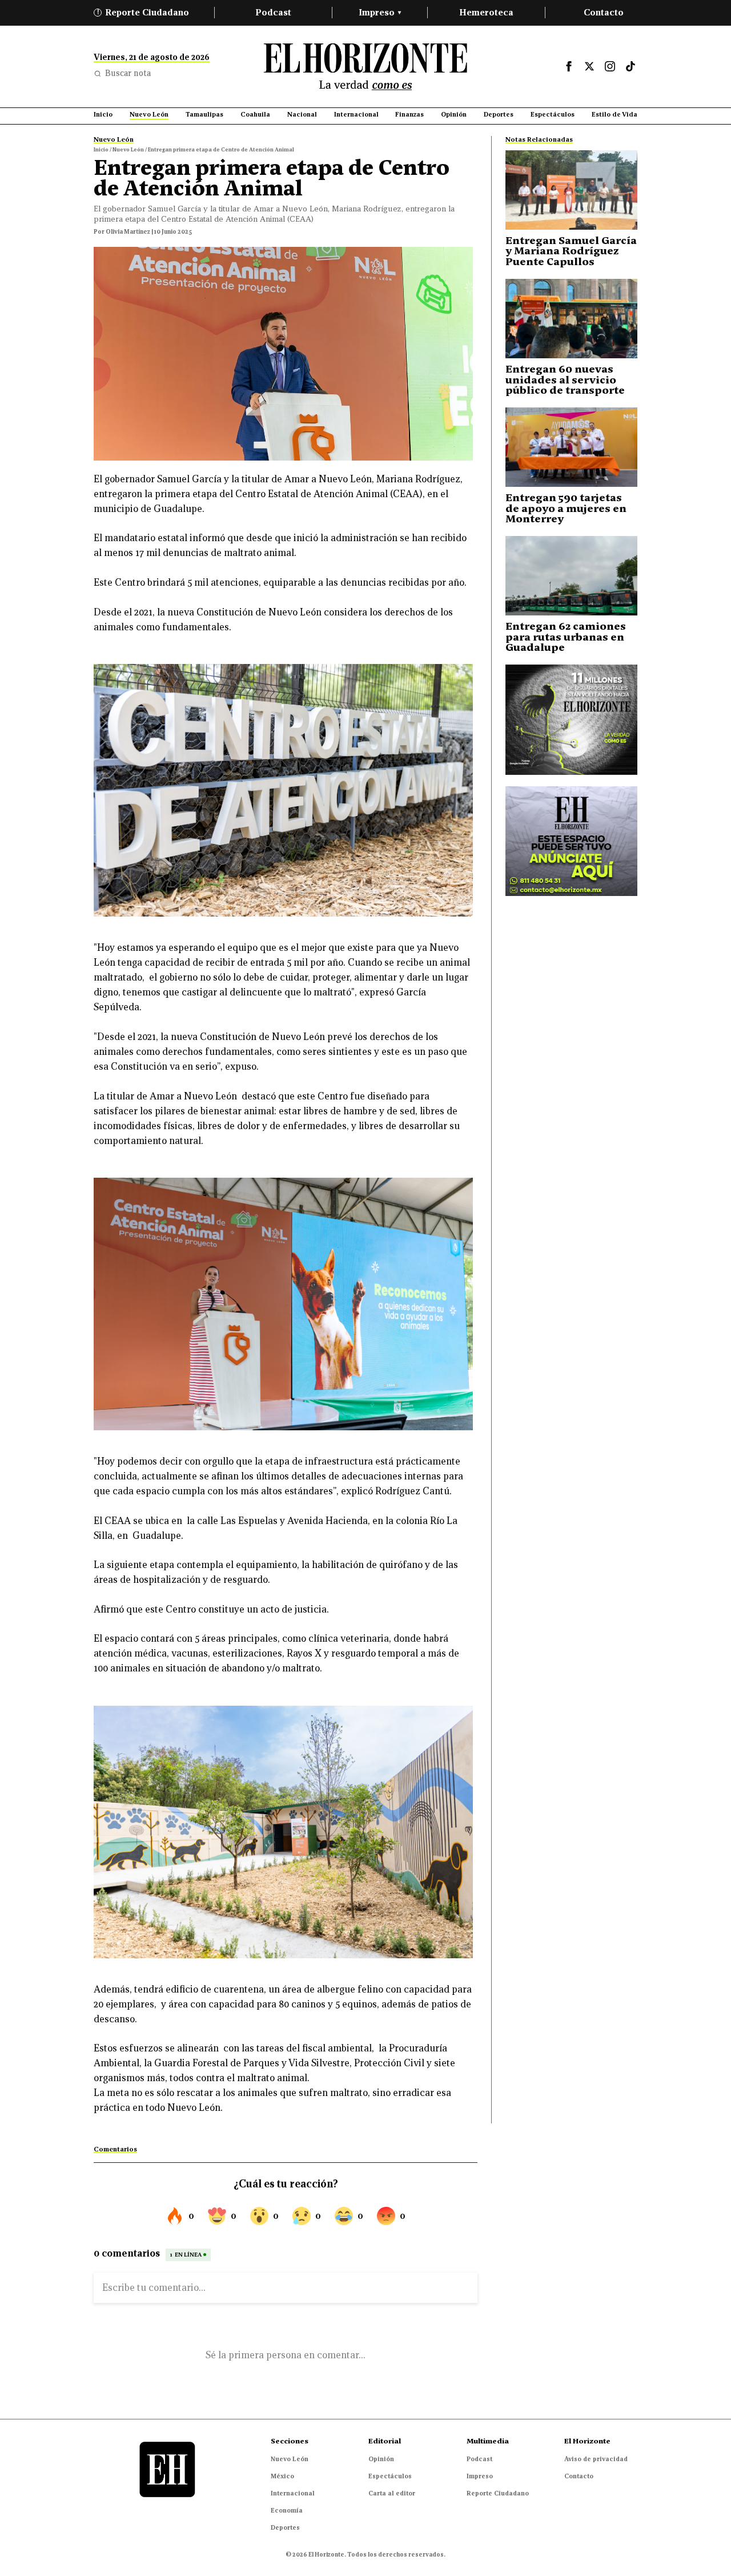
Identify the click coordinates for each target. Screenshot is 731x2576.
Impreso (380, 12)
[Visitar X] (589, 66)
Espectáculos (390, 2476)
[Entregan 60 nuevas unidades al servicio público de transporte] (571, 319)
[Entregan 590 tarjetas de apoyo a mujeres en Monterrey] (571, 447)
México (282, 2476)
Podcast (273, 12)
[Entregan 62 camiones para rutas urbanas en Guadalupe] (571, 576)
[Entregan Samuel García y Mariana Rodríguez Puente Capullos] (571, 190)
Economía (287, 2510)
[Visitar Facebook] (569, 66)
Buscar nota (128, 73)
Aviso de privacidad (596, 2459)
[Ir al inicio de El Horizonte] (365, 67)
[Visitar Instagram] (610, 66)
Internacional (293, 2493)
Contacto (604, 12)
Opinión (381, 2459)
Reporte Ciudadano (143, 12)
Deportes (285, 2527)
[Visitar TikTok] (630, 66)
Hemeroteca (486, 12)
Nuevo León (290, 2459)
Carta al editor (392, 2493)
